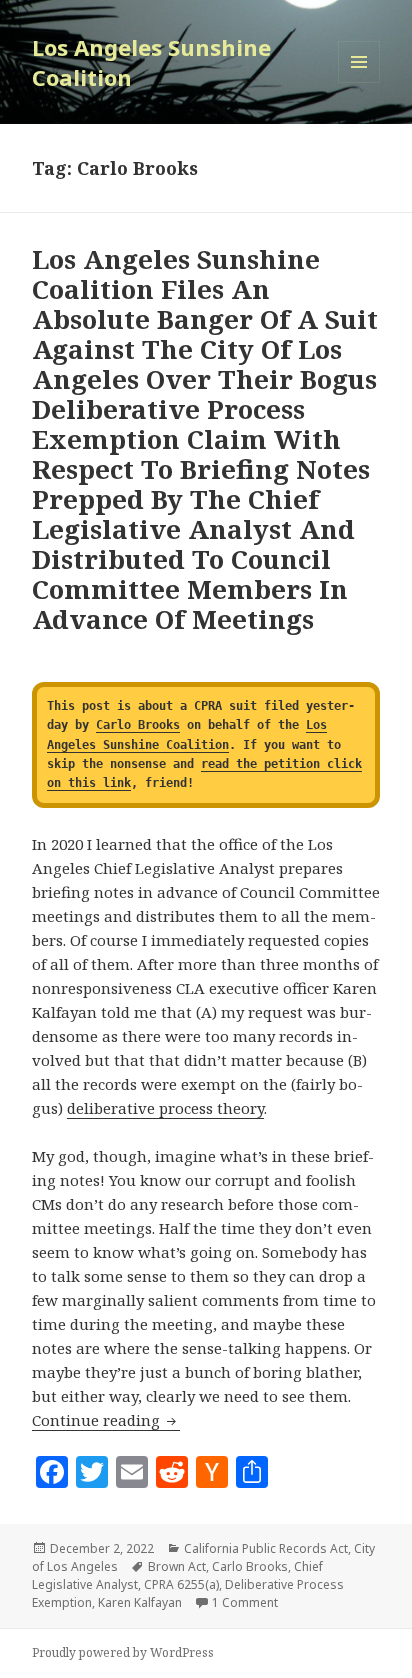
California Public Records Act (266, 1548)
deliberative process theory (165, 1108)
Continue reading (106, 1420)
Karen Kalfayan (140, 1602)
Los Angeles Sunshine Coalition (151, 62)
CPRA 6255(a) (181, 1584)
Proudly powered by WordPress (123, 1652)
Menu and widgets (359, 82)
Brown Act (177, 1566)
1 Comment (245, 1602)
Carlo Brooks (138, 725)
